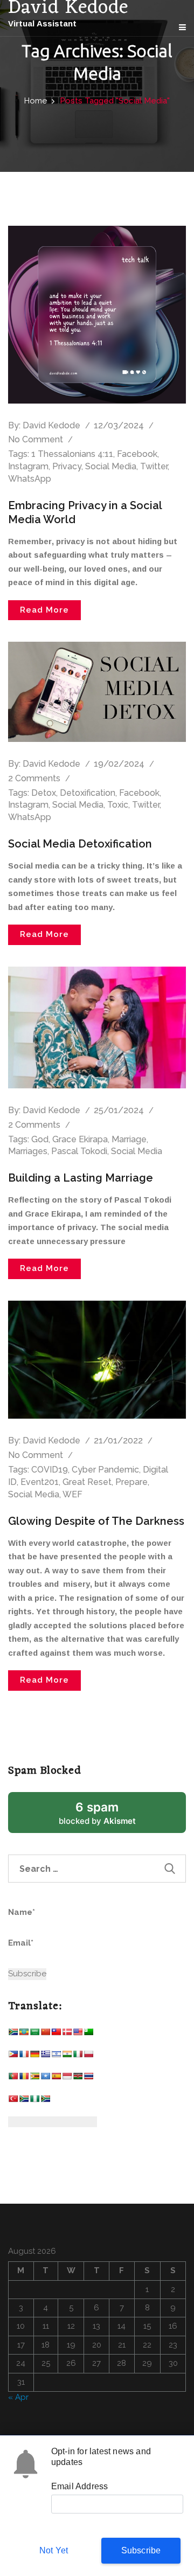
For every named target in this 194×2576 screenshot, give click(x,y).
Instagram (28, 466)
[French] (24, 2056)
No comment (36, 439)
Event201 (40, 1482)
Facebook (137, 454)
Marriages (28, 1151)
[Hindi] (67, 2056)
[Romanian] (24, 2078)
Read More (44, 610)
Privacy (67, 466)
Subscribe (141, 2550)
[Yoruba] (34, 2101)
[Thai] (88, 2078)
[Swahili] (78, 2078)
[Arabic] (34, 2034)
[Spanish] (56, 2078)
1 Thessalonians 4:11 (72, 454)
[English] (78, 2034)
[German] (34, 2056)
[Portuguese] (13, 2078)
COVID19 (50, 1470)
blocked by (110, 1817)
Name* (22, 1912)
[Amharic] (24, 2034)
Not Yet (54, 2550)
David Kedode (51, 425)
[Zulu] (45, 2101)
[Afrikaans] (13, 2034)
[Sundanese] (67, 2078)
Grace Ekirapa (80, 1139)
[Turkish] (13, 2101)
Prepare (131, 1482)
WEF (72, 1494)
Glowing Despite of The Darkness (96, 1521)
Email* (21, 1943)
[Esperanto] (88, 2034)
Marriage (129, 1139)
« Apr (18, 2397)
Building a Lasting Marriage (81, 1178)
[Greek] (45, 2056)
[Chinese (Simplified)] (45, 2034)
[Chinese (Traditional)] (56, 2034)
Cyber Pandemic (105, 1470)
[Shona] (34, 2078)
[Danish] (67, 2034)
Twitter (154, 466)
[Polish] (88, 2056)
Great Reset (87, 1482)
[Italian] (78, 2056)
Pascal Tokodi (79, 1151)
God (40, 1139)
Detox (44, 793)
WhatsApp (30, 479)
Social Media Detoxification (80, 844)
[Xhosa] (24, 2101)
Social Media (111, 466)
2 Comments (34, 778)
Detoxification (88, 793)
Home (36, 101)
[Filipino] (13, 2056)
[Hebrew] (56, 2056)
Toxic (118, 805)
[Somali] (45, 2078)
